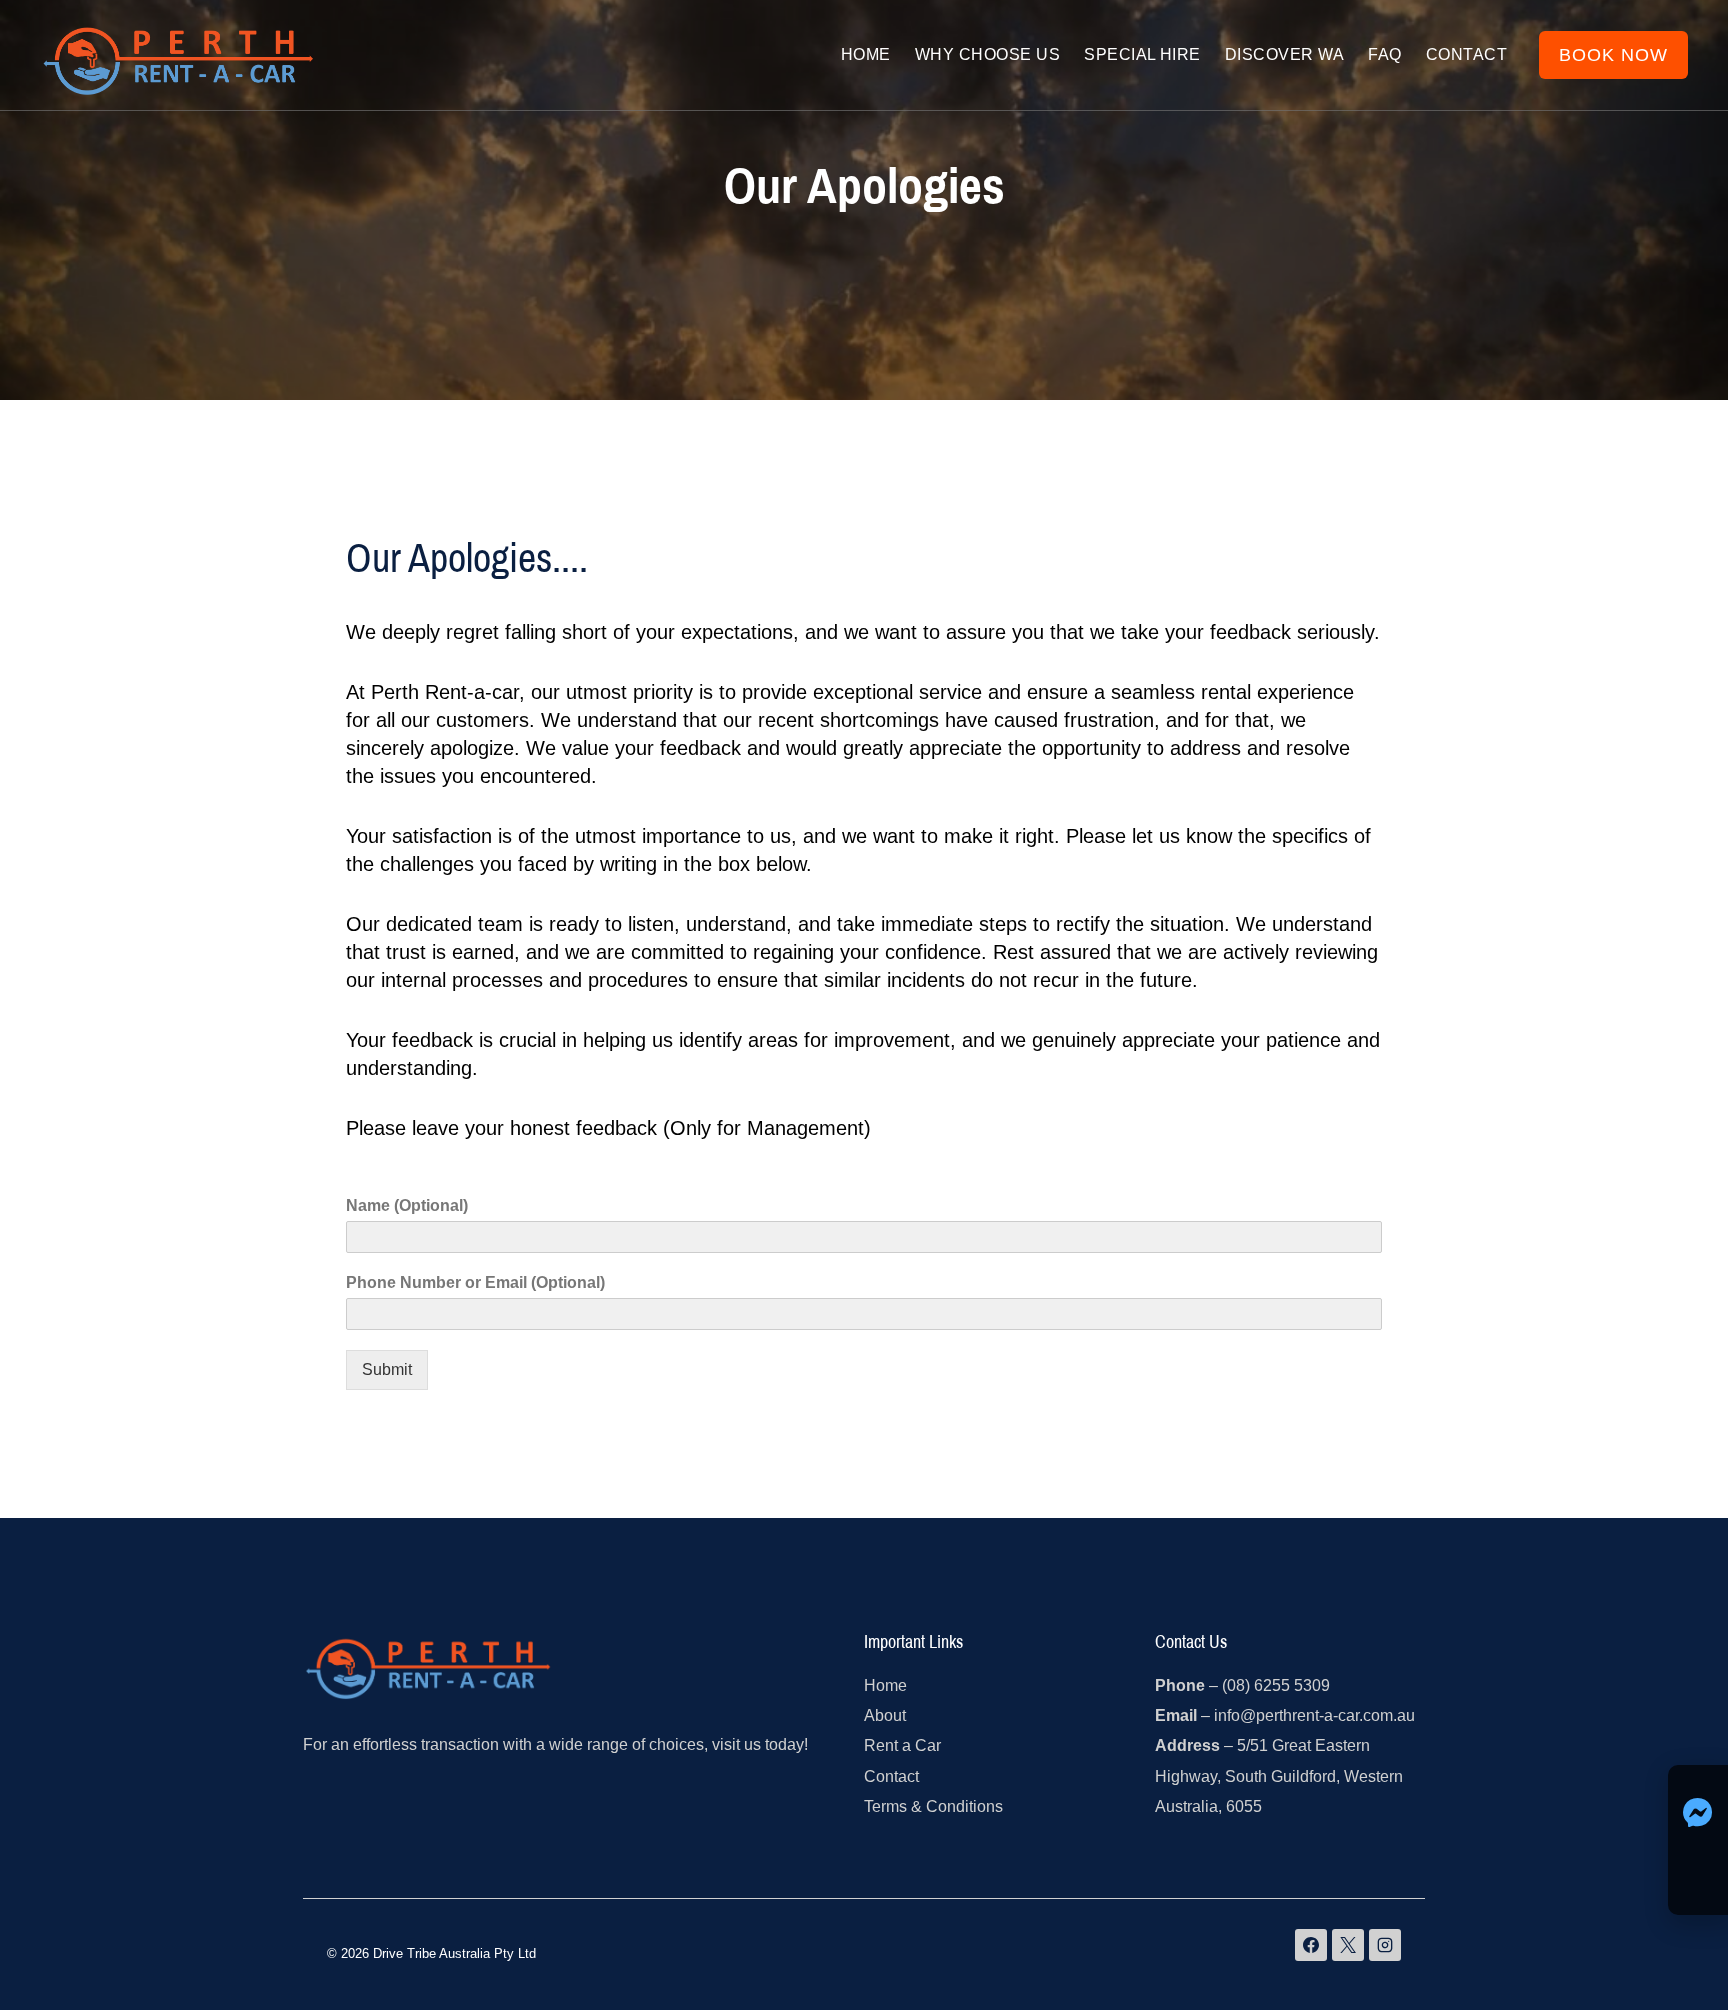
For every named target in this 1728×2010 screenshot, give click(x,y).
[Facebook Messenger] (1698, 1790)
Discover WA (1284, 54)
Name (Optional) (407, 1205)
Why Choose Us (987, 54)
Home (866, 54)
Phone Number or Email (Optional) (475, 1282)
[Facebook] (1311, 1945)
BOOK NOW (1613, 55)
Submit (387, 1369)
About (885, 1715)
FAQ (1384, 54)
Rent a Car (902, 1745)
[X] (1348, 1945)
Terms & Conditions (933, 1806)
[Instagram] (1385, 1945)
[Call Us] (1698, 1840)
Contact (1466, 54)
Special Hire (1142, 54)
